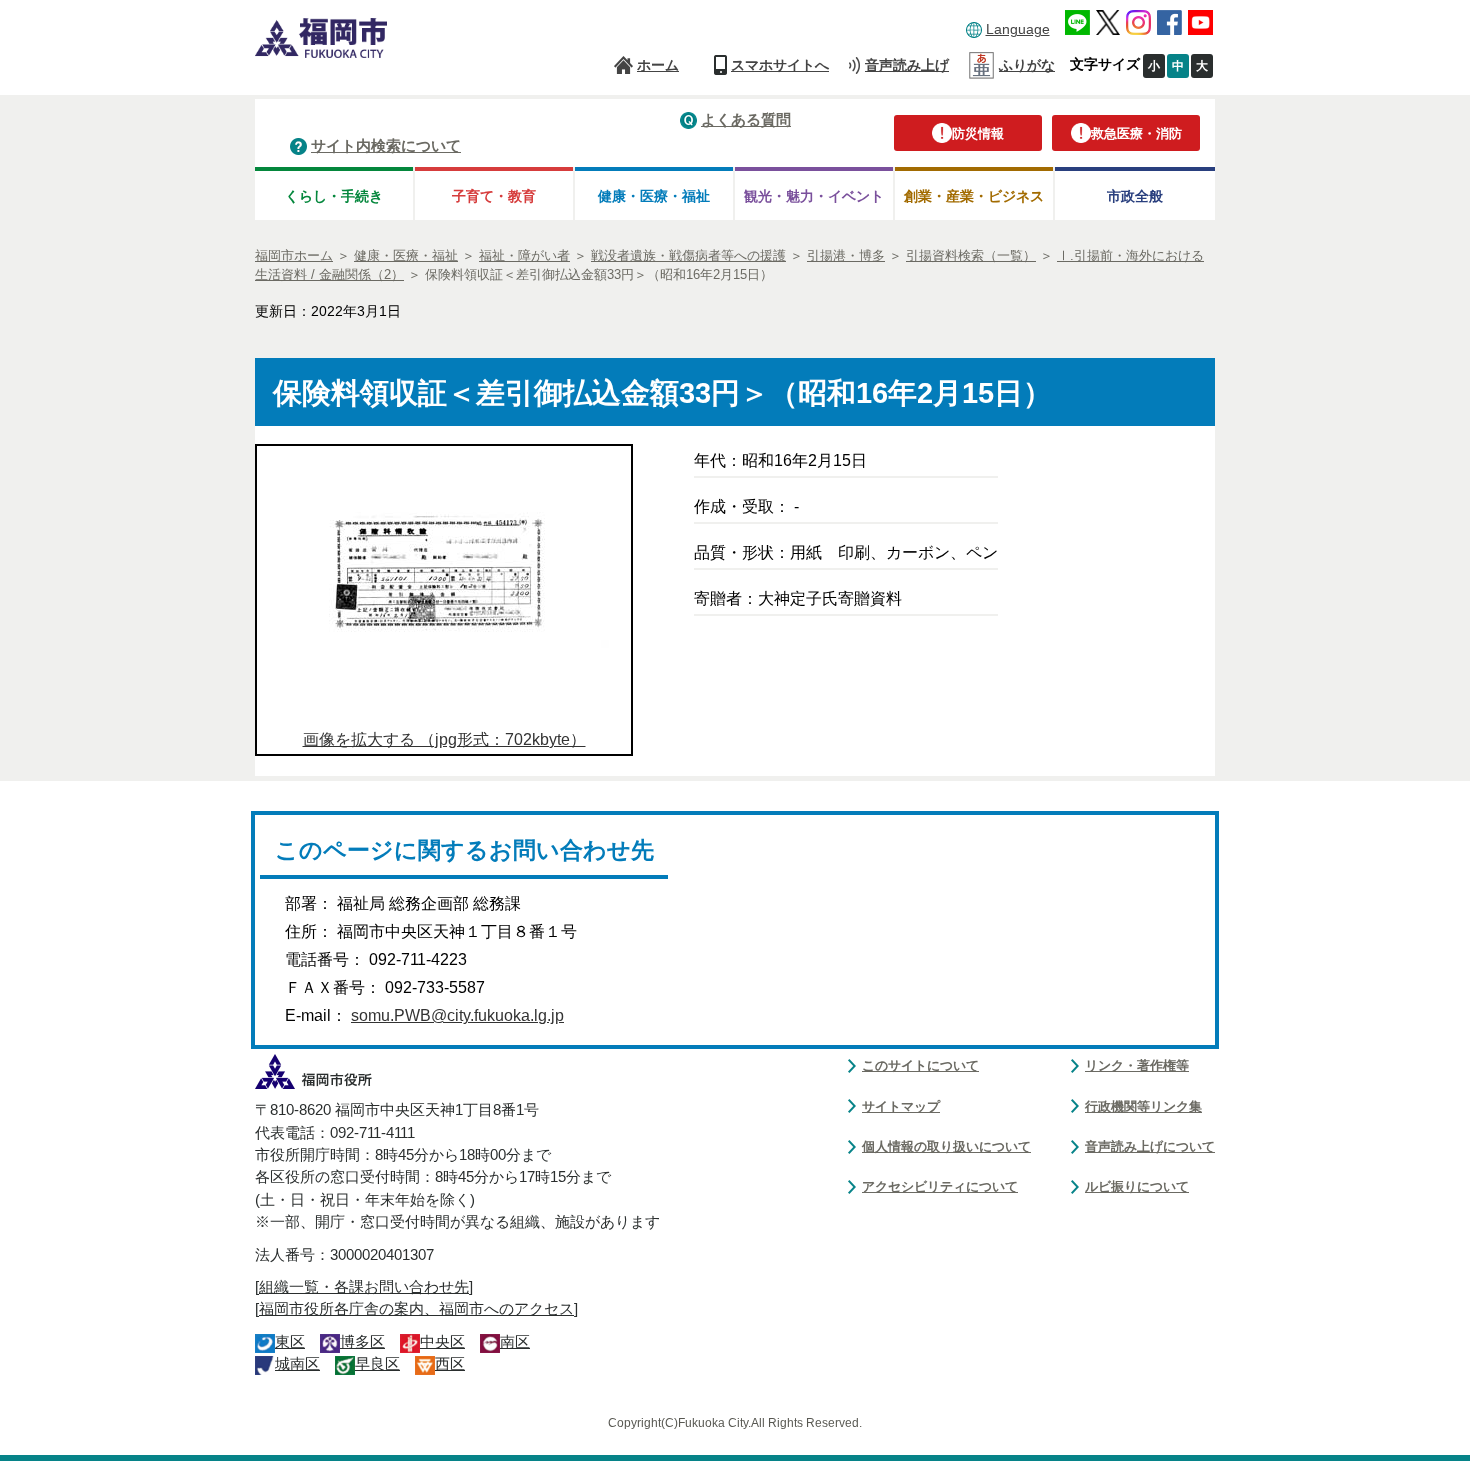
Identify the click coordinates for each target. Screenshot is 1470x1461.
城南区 (297, 1364)
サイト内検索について (386, 145)
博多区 (362, 1342)
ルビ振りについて (1137, 1186)
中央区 (442, 1342)
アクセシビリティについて (940, 1186)
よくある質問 (746, 119)
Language (1018, 29)
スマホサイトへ (780, 65)
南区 (515, 1342)
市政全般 (1135, 196)
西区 (450, 1364)
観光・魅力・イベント (814, 196)
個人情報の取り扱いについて (946, 1146)
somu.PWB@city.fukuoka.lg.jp (457, 1015)
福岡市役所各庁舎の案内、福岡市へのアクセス (416, 1309)
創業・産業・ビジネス (974, 196)
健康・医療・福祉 (654, 196)
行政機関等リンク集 (1143, 1106)
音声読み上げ (907, 65)
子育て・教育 (494, 196)
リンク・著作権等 (1137, 1065)
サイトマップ (901, 1106)
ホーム (658, 65)
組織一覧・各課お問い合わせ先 (364, 1287)
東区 (290, 1342)
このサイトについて (920, 1065)
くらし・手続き (334, 196)
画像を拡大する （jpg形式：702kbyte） (444, 739)
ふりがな (1027, 65)
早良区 (377, 1364)
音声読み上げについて (1150, 1146)
